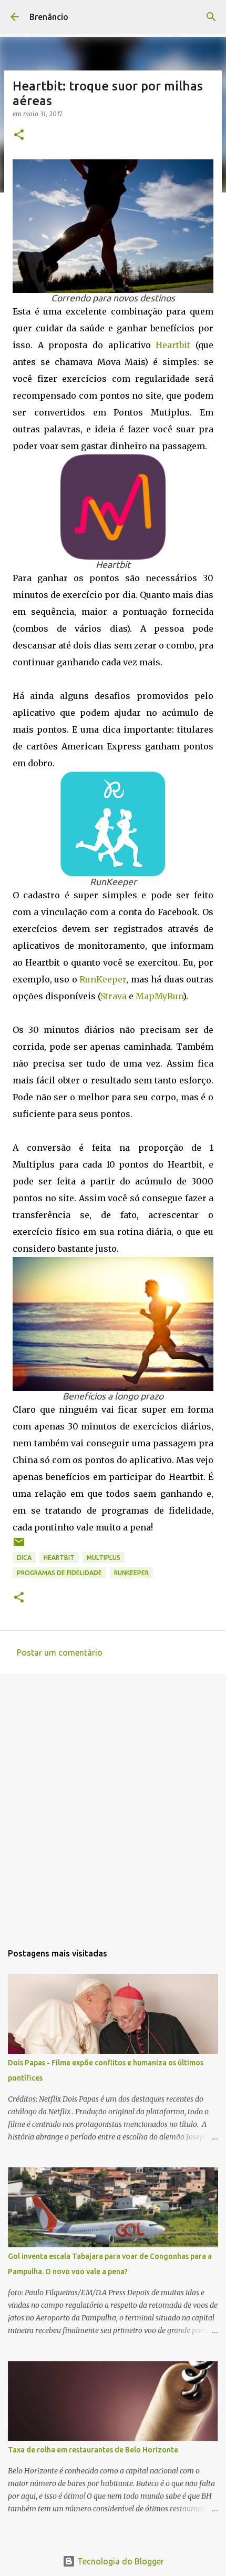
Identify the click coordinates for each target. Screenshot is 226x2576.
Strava (114, 996)
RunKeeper (103, 979)
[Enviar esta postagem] (19, 1546)
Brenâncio (49, 17)
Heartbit (173, 345)
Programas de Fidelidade (59, 1573)
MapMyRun (159, 996)
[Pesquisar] (211, 17)
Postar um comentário (60, 1652)
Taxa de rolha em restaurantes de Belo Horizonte (93, 2450)
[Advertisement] (113, 1803)
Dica (24, 1558)
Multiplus (104, 1558)
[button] (19, 135)
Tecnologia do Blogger (120, 2561)
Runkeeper (131, 1573)
